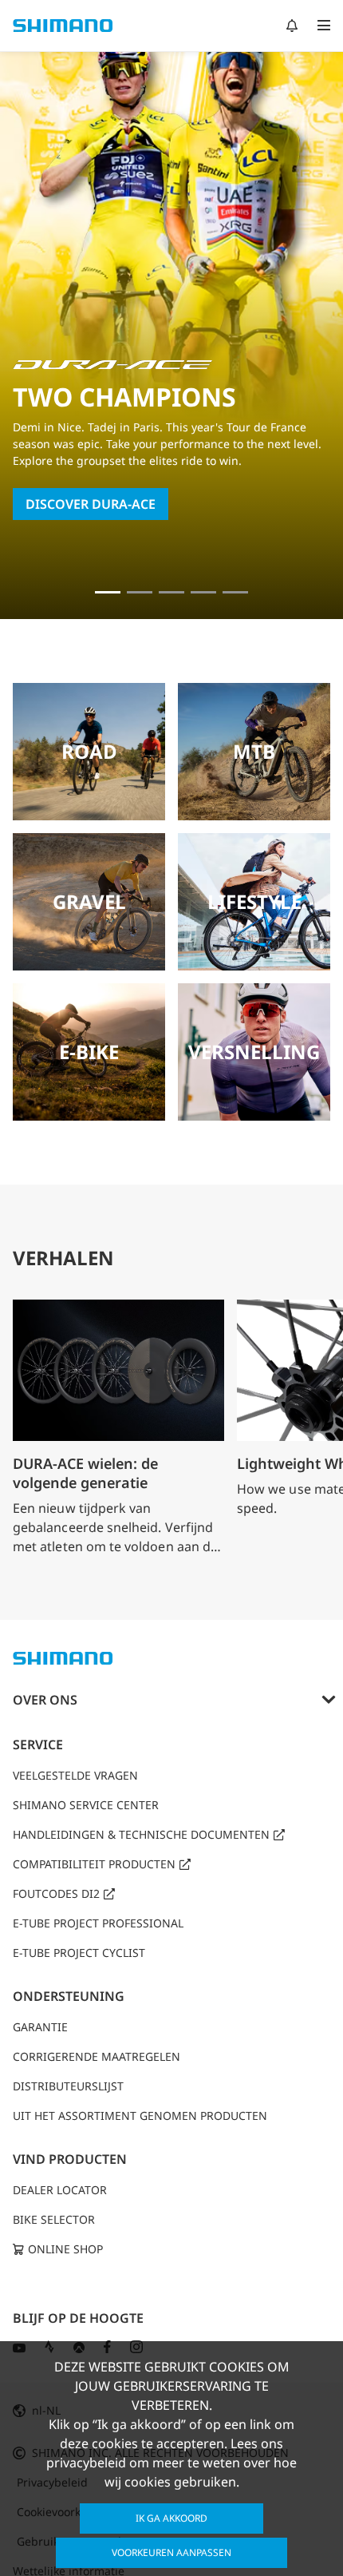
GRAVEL (89, 901)
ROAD (89, 751)
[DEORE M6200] (203, 592)
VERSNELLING (254, 1052)
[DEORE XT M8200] (171, 592)
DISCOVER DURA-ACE (91, 504)
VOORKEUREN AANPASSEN (171, 2552)
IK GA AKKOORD (171, 2518)
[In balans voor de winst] (140, 592)
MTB (254, 751)
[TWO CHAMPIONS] (108, 592)
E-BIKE (89, 1052)
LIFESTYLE (254, 901)
